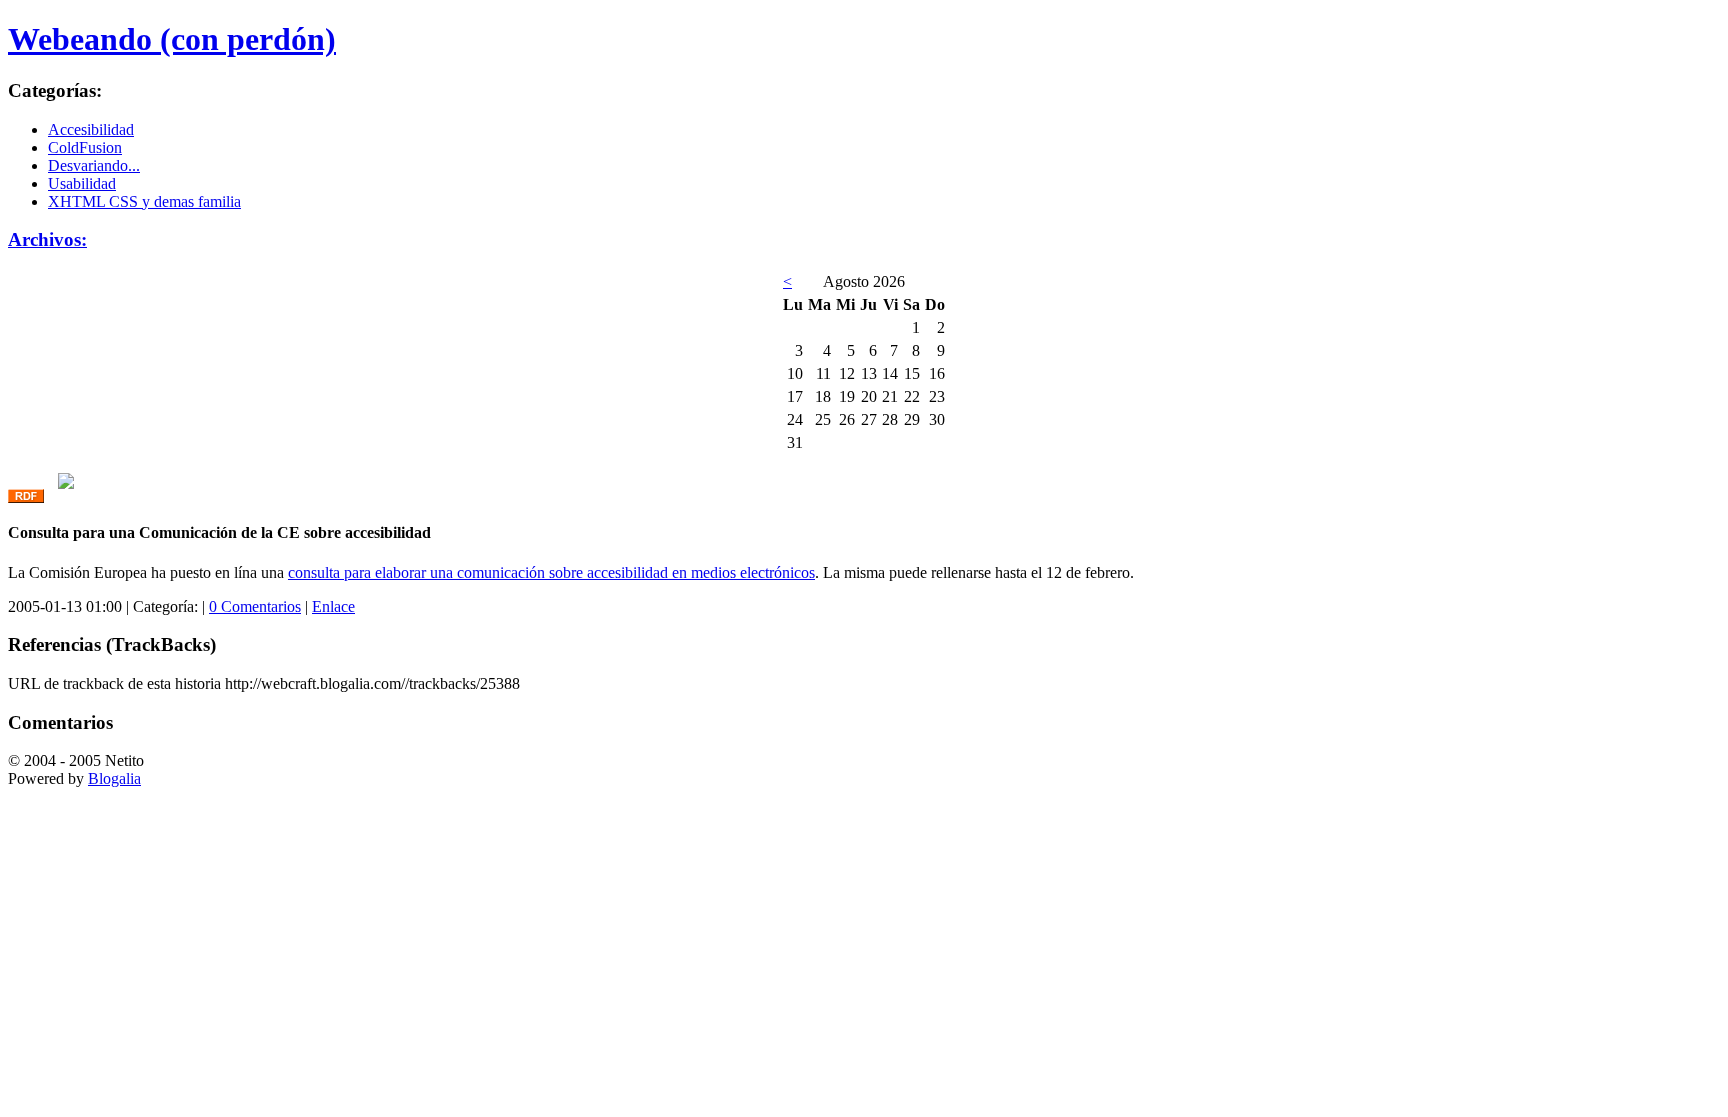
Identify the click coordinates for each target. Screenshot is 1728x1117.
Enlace (333, 606)
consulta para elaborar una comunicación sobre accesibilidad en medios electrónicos (551, 572)
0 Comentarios (255, 606)
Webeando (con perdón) (172, 39)
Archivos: (47, 239)
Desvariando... (94, 165)
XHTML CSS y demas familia (144, 201)
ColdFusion (85, 147)
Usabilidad (82, 183)
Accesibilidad (91, 129)
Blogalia (114, 778)
